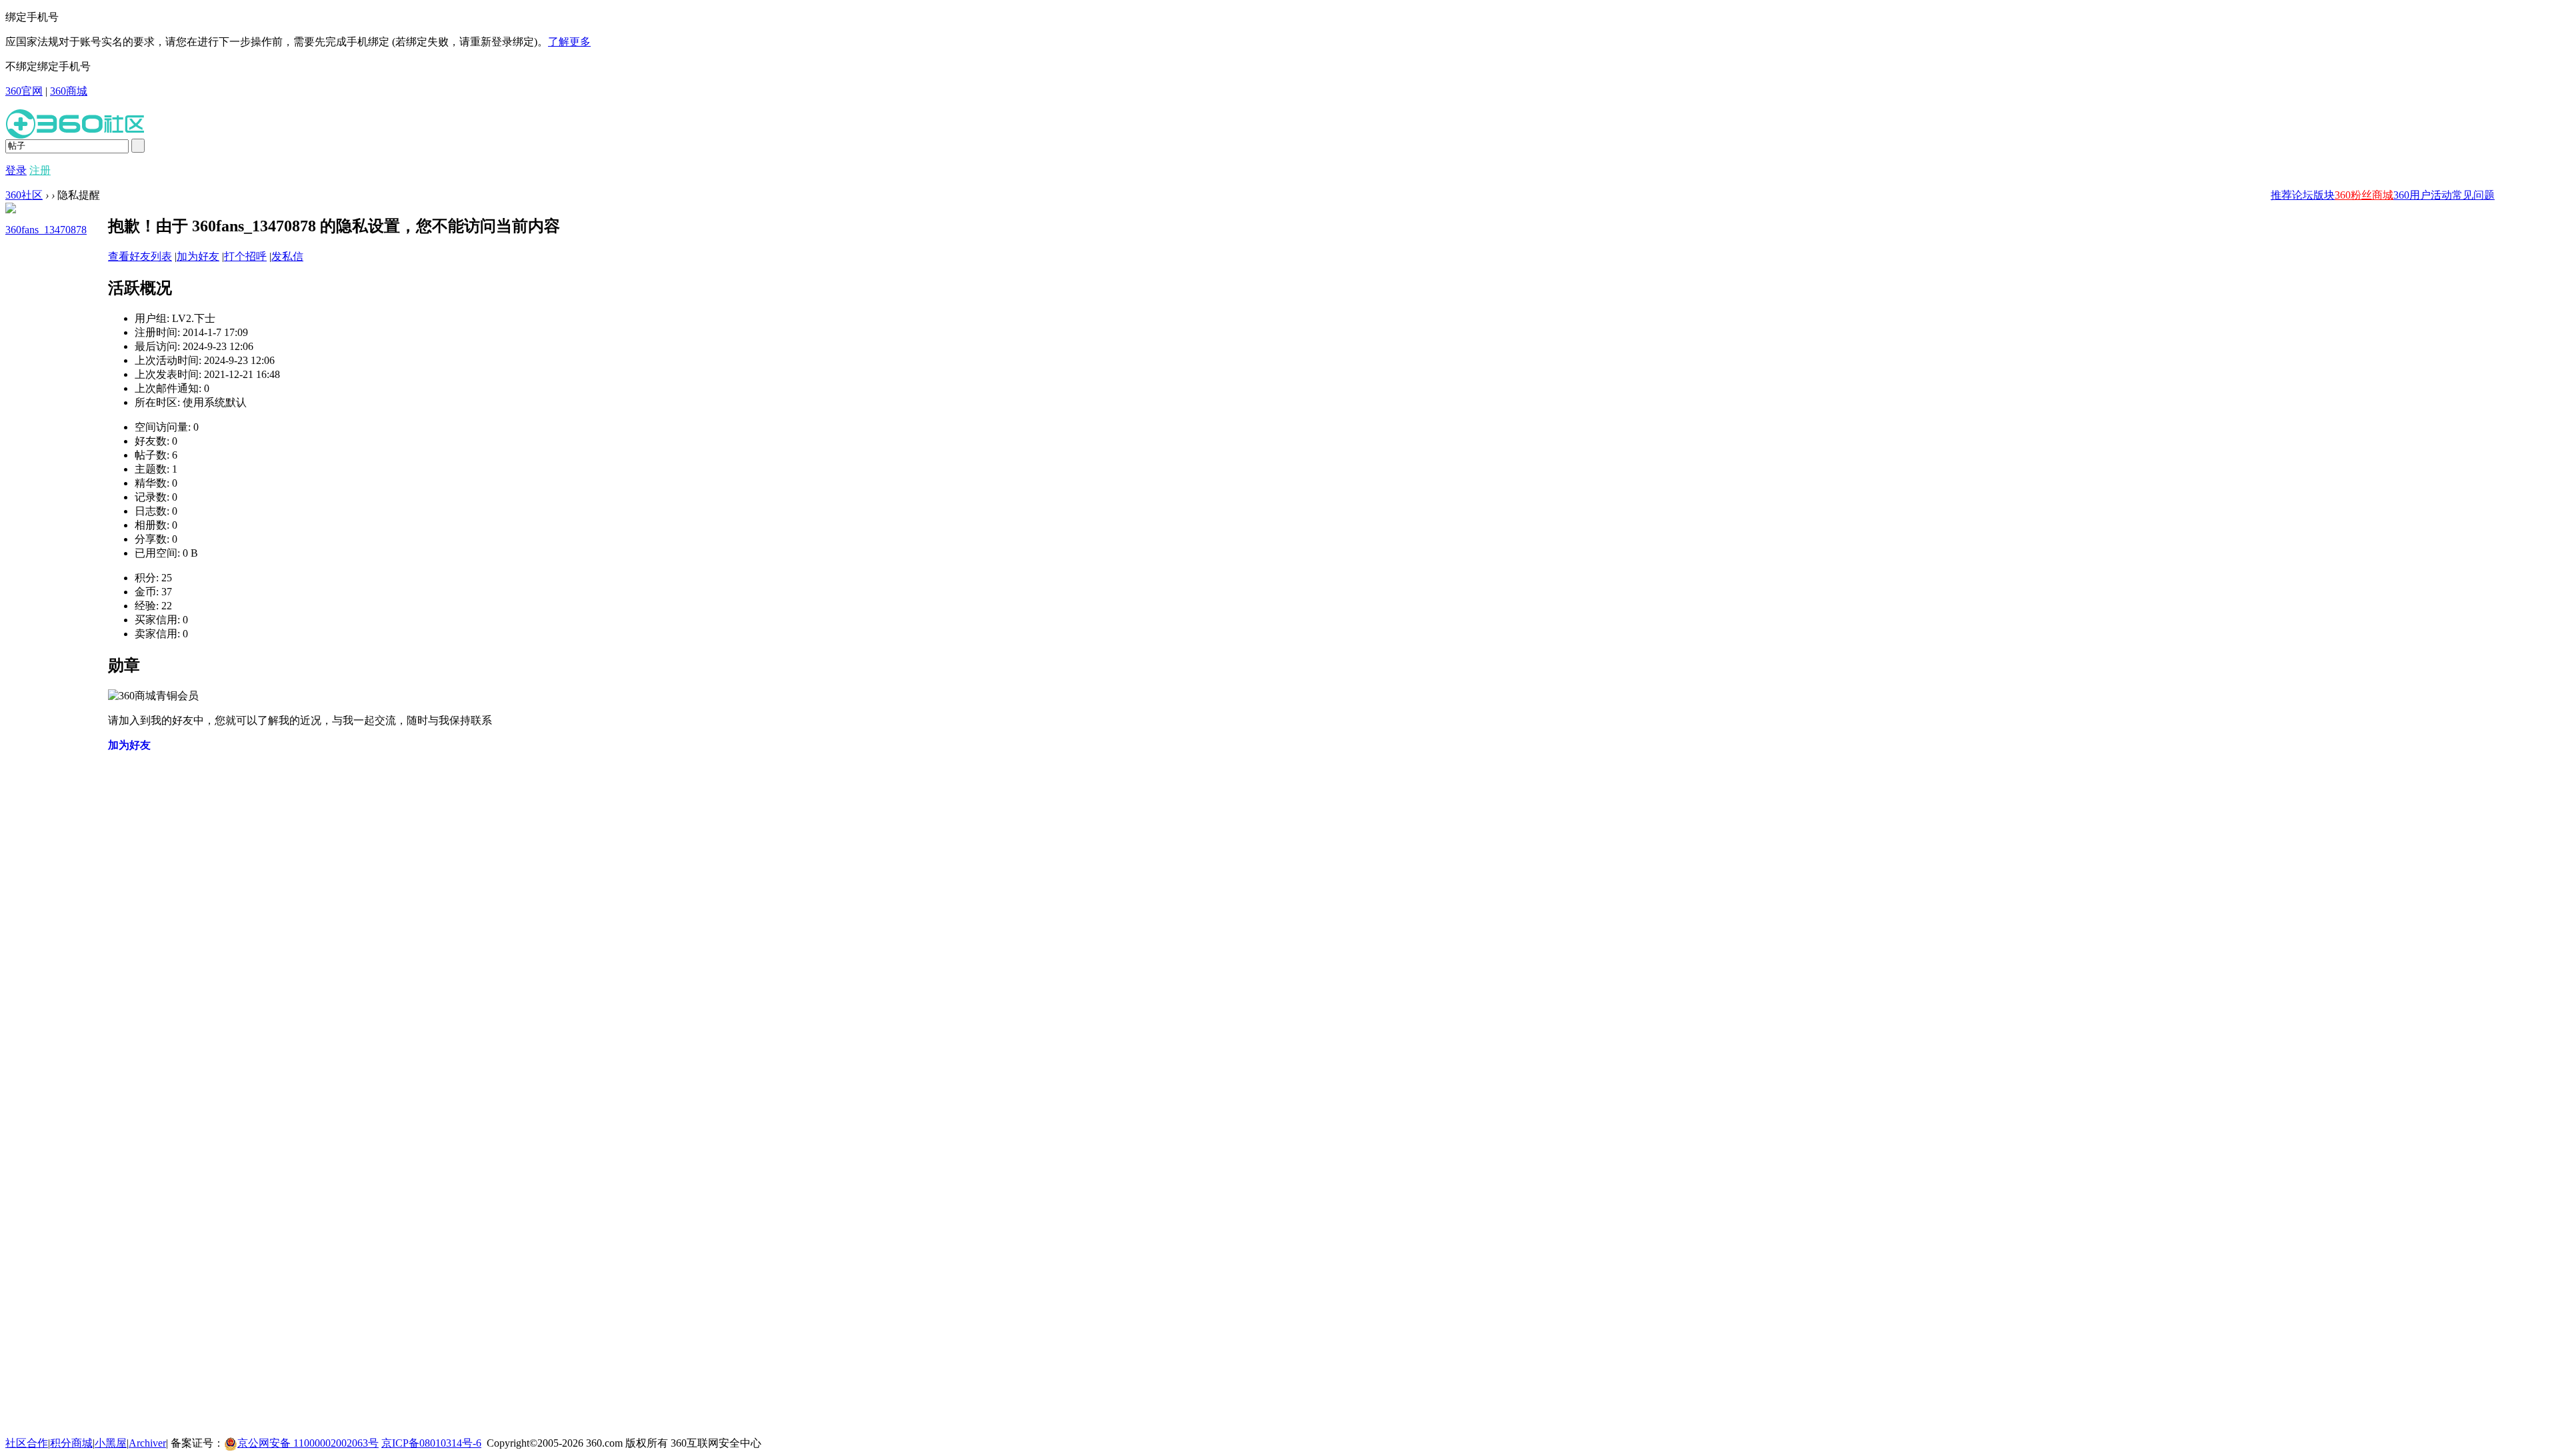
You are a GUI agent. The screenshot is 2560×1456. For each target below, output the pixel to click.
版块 (2324, 195)
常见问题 (2473, 195)
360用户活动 (2423, 195)
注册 (40, 170)
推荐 (2281, 195)
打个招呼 (245, 256)
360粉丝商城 (2364, 195)
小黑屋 (111, 1443)
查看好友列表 (140, 256)
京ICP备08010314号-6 (431, 1443)
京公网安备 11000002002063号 (308, 1443)
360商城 (69, 91)
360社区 (24, 195)
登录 (16, 170)
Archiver (147, 1443)
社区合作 (27, 1443)
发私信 (287, 256)
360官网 (24, 91)
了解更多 (569, 42)
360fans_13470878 (46, 230)
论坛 (2303, 195)
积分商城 (71, 1443)
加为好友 (198, 256)
